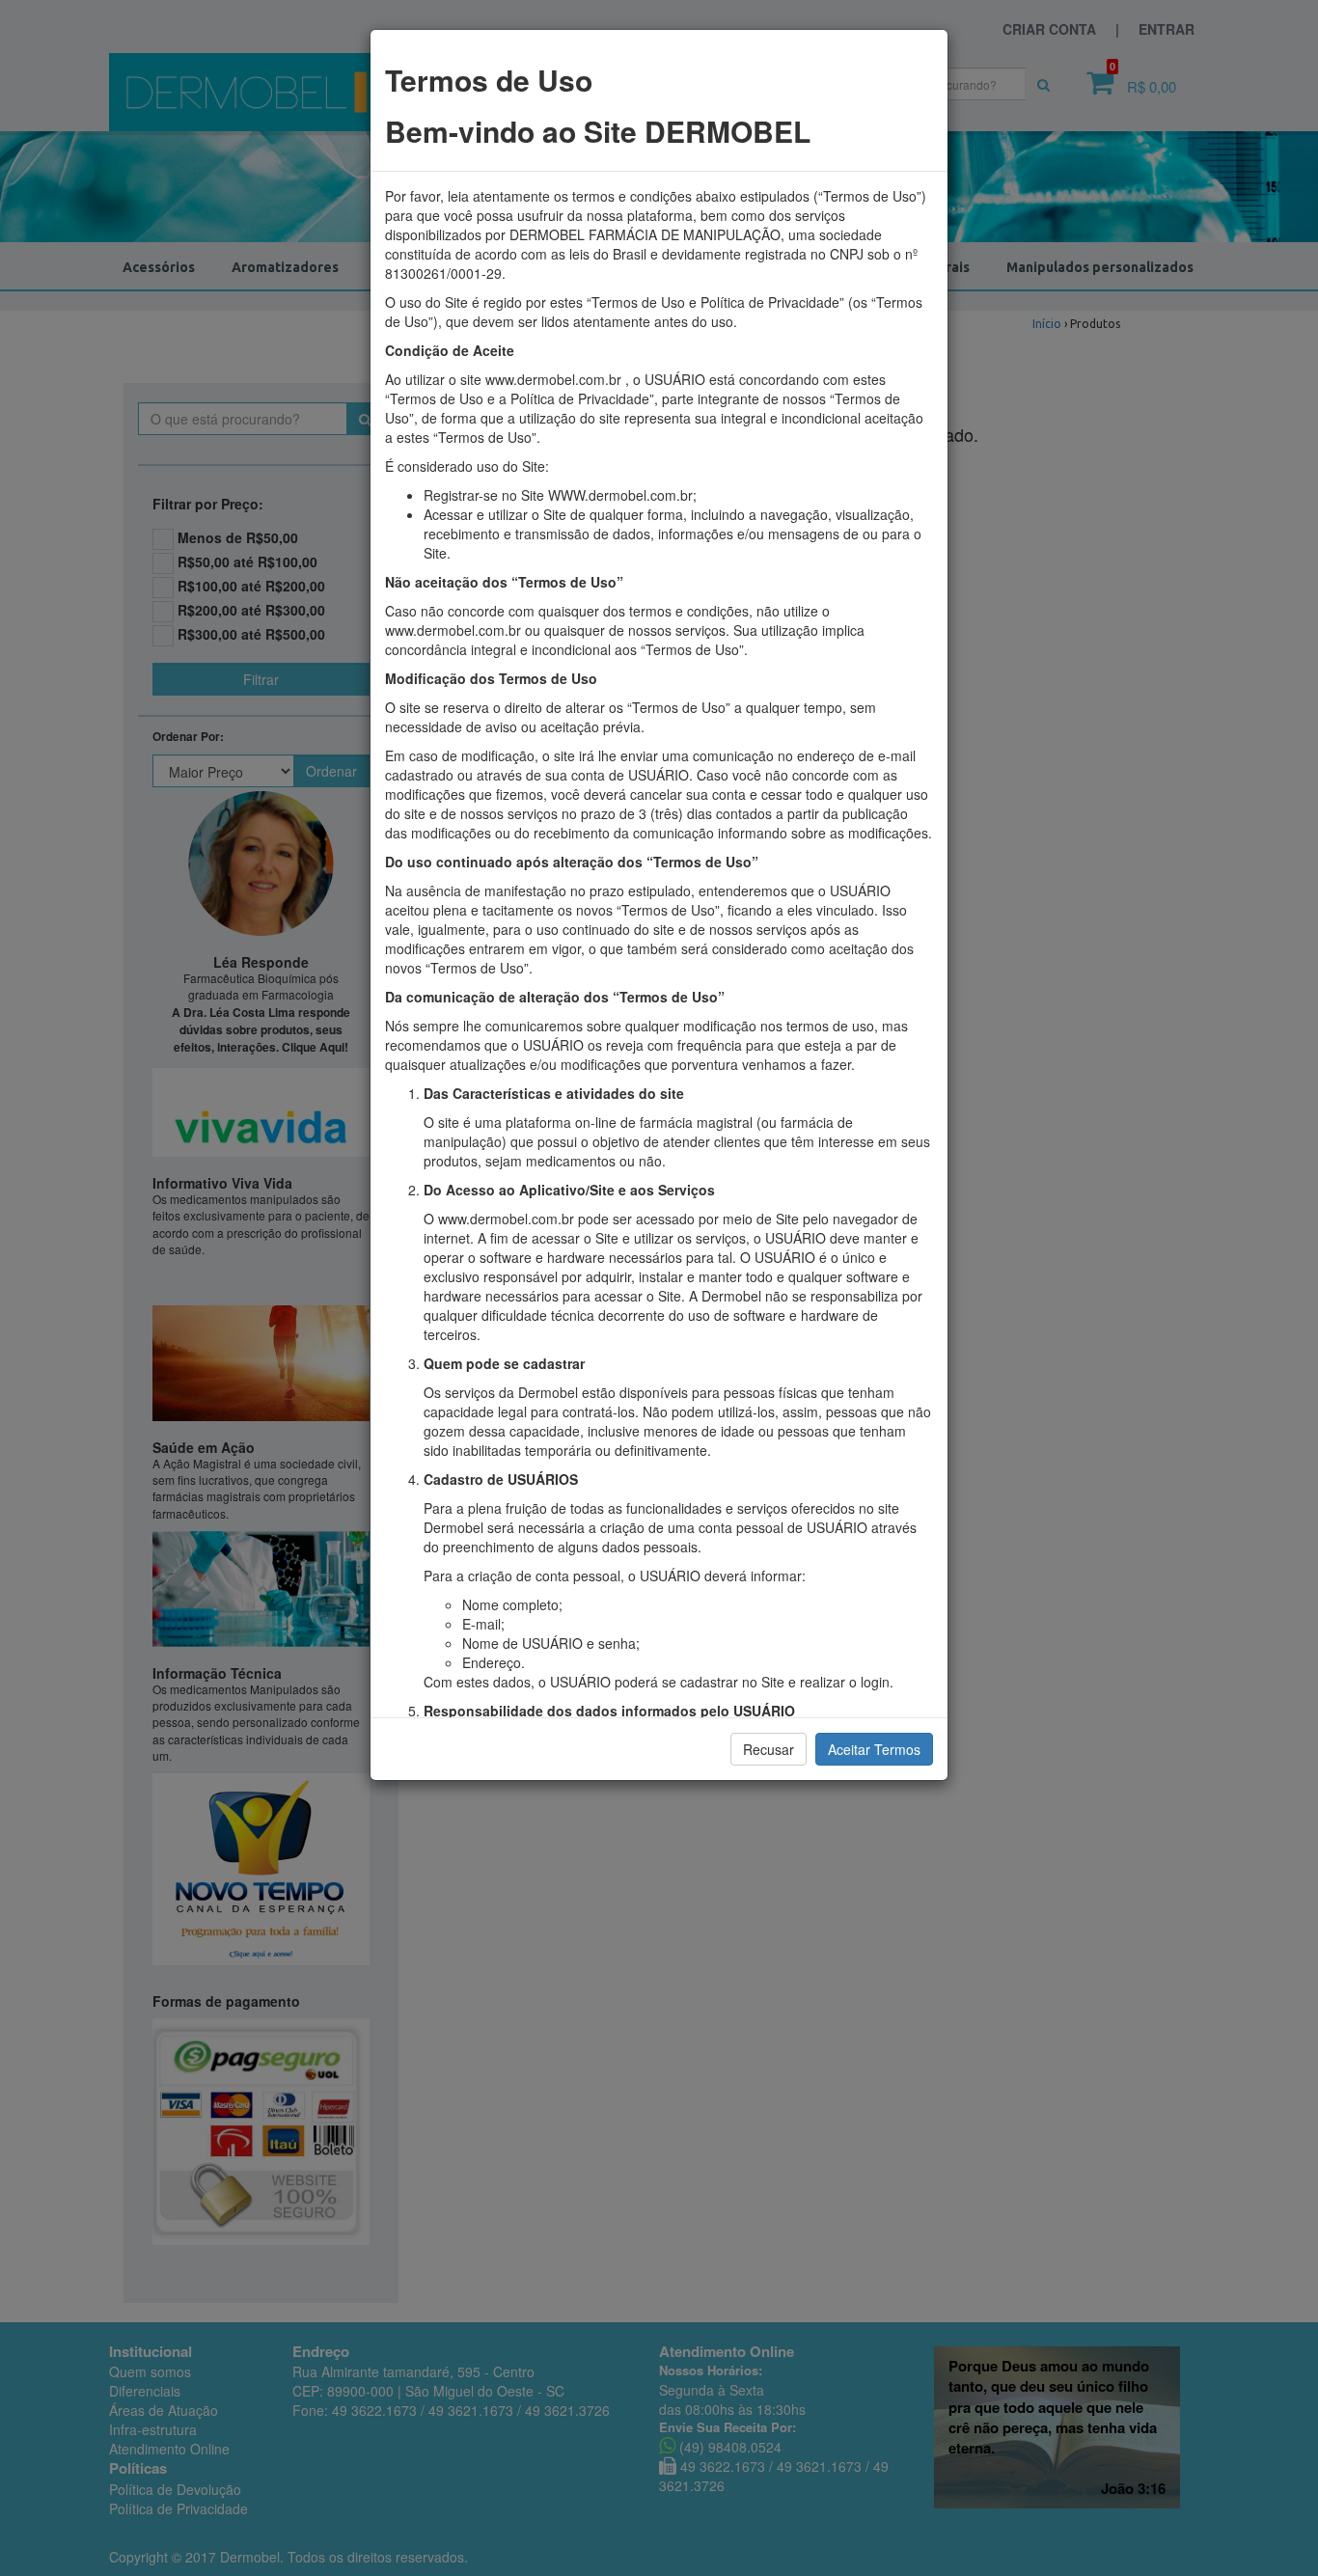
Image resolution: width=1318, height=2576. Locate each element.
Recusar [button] (769, 1749)
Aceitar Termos (874, 1749)
